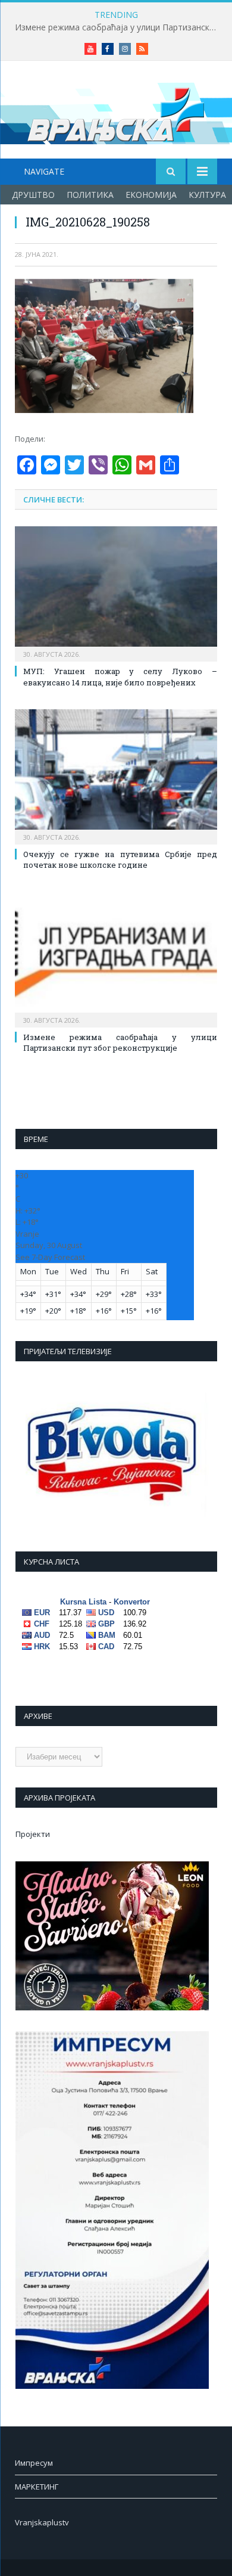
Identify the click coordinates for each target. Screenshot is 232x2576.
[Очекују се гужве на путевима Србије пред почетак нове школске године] (116, 775)
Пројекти (33, 1834)
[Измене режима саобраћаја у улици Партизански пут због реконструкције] (116, 958)
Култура (207, 195)
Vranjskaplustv (42, 2522)
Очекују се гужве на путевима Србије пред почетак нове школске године (120, 859)
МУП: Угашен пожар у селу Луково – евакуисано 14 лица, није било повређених (120, 676)
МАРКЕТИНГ (37, 2487)
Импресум (34, 2463)
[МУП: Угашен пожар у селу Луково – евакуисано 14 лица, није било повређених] (116, 592)
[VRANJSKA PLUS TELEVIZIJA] (116, 112)
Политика (90, 195)
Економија (151, 195)
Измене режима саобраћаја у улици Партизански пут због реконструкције (119, 27)
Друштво (33, 195)
